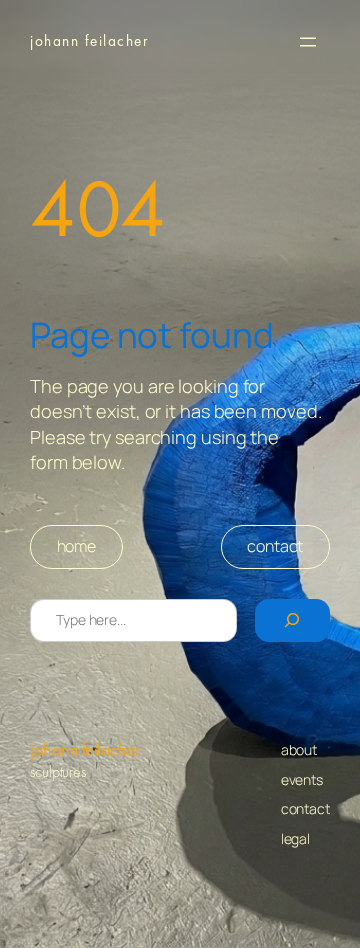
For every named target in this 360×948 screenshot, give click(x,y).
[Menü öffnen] (308, 42)
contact (275, 546)
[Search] (292, 620)
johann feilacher (90, 41)
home (77, 546)
